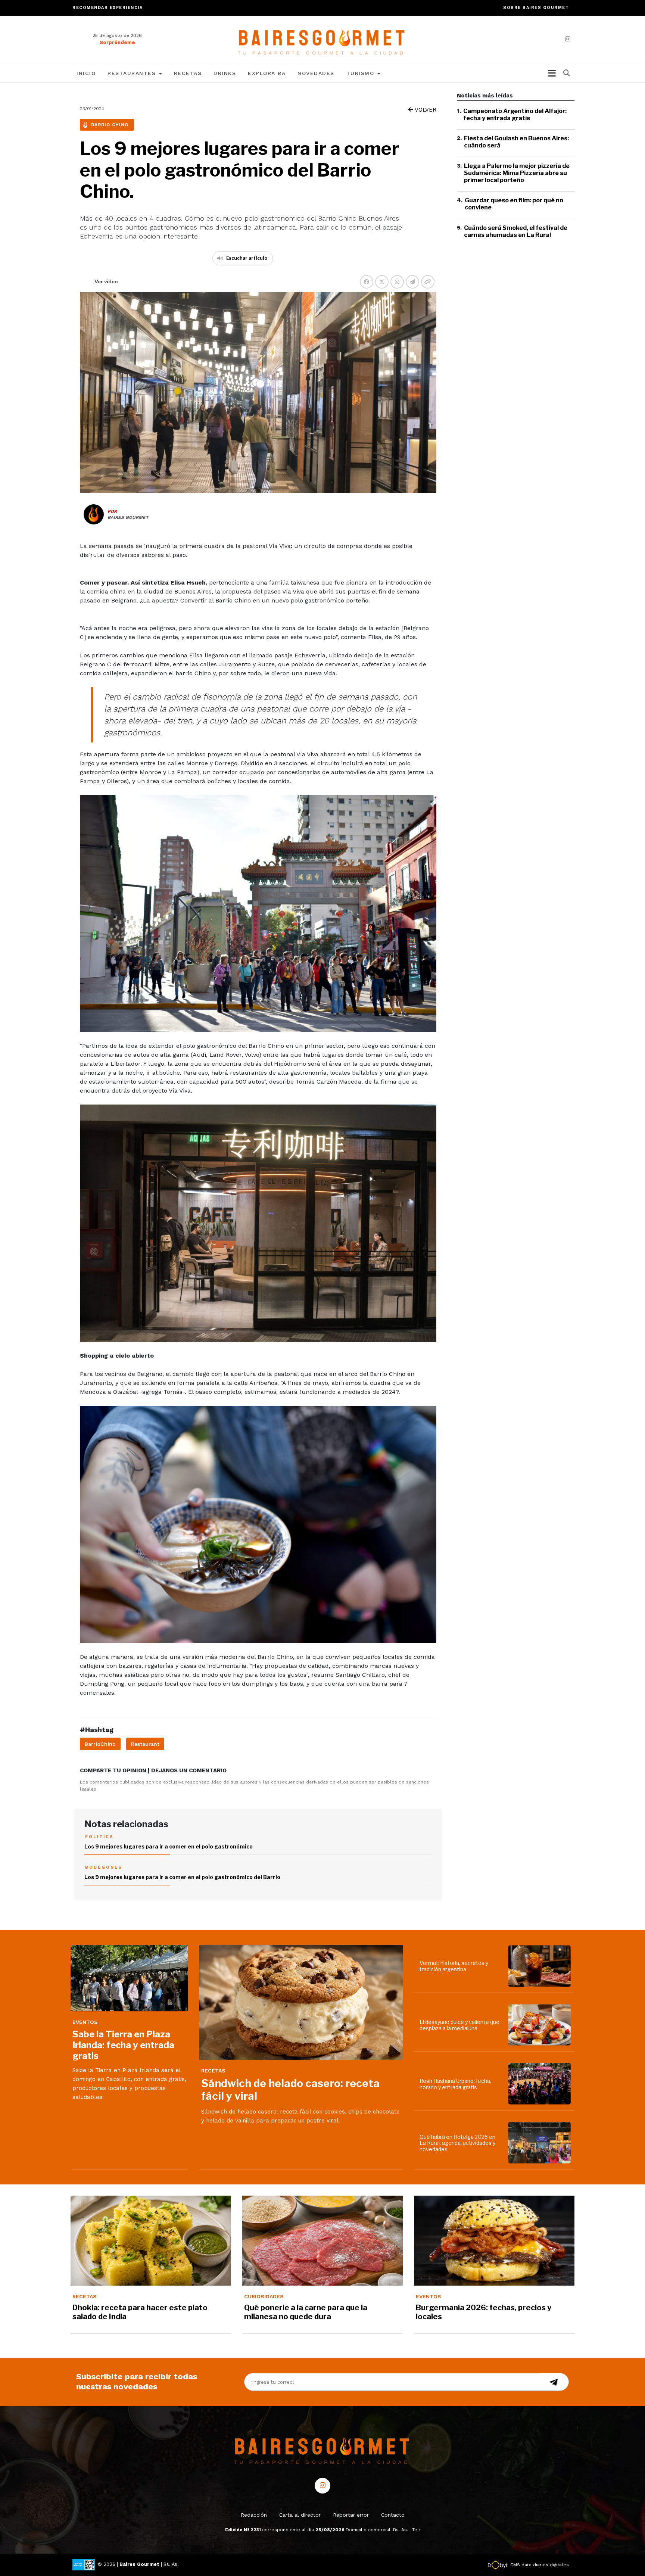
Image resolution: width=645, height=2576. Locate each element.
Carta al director (300, 2515)
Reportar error (351, 2515)
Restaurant (145, 1744)
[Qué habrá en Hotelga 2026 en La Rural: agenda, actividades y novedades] (541, 2143)
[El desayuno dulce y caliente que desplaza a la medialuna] (541, 2025)
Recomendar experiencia (107, 8)
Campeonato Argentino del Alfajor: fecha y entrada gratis (515, 115)
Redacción (254, 2515)
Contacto (393, 2515)
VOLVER (425, 110)
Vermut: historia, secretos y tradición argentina (454, 1966)
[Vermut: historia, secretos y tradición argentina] (541, 1966)
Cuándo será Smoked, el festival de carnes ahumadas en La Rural (516, 231)
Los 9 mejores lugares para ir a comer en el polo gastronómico (169, 1846)
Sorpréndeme (117, 42)
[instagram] (568, 39)
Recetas (188, 73)
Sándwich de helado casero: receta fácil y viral (290, 2090)
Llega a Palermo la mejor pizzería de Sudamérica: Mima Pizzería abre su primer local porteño (517, 173)
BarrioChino (100, 1744)
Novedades (316, 73)
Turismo (362, 73)
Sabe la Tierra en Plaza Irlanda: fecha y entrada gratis (123, 2045)
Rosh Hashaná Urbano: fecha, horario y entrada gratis (455, 2084)
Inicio (86, 73)
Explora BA (267, 73)
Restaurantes (133, 73)
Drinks (225, 73)
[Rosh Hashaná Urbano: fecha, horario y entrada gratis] (541, 2084)
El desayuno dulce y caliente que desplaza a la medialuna (459, 2025)
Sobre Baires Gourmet (536, 8)
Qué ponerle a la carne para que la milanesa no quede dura (306, 2312)
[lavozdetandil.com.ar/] (323, 39)
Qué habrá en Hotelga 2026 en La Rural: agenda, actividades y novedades (457, 2143)
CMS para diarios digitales (540, 2565)
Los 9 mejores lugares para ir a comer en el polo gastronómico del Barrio (182, 1877)
